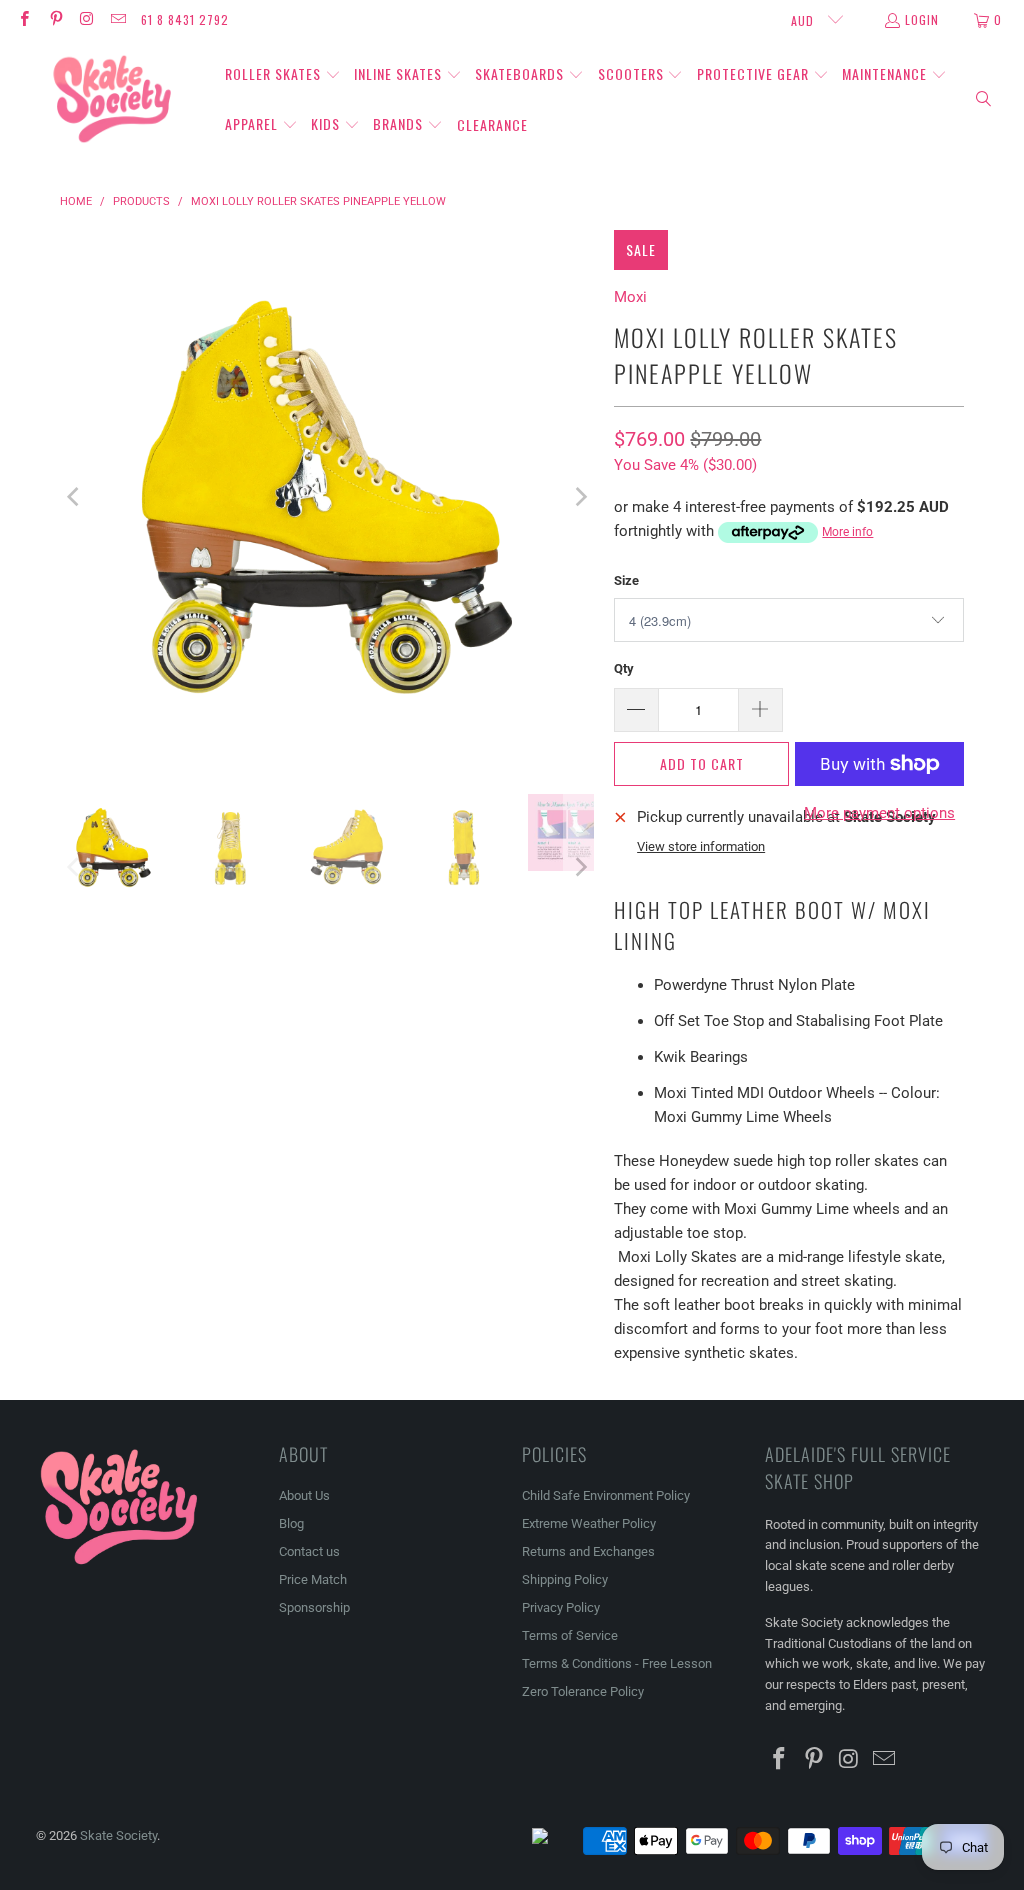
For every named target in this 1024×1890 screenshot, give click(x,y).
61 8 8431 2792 (185, 19)
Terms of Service (570, 1635)
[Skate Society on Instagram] (86, 19)
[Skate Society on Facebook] (23, 19)
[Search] (984, 100)
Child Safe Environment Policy (606, 1495)
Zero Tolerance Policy (583, 1691)
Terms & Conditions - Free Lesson (617, 1663)
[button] (283, 75)
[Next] (579, 497)
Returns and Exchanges (588, 1551)
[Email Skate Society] (117, 19)
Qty (624, 668)
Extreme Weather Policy (589, 1523)
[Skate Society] (112, 100)
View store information (701, 846)
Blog (291, 1523)
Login (922, 19)
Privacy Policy (561, 1607)
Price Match (313, 1579)
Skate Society (118, 1835)
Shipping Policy (565, 1579)
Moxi (630, 297)
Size (626, 580)
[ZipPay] (556, 1841)
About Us (304, 1495)
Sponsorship (314, 1607)
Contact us (309, 1551)
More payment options (879, 813)
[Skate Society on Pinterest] (54, 19)
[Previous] (75, 497)
